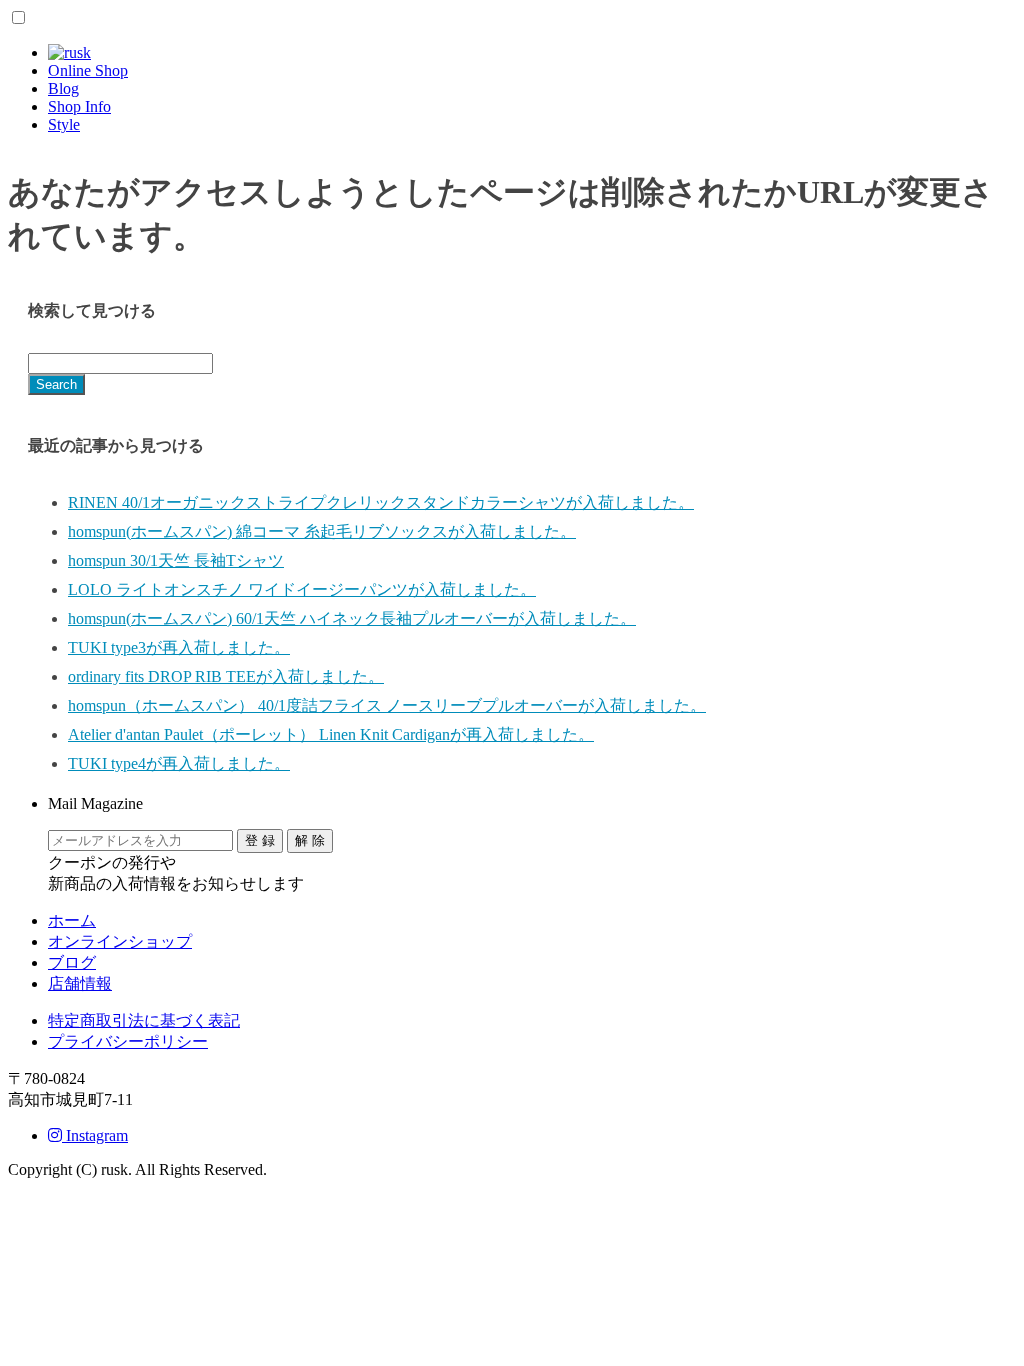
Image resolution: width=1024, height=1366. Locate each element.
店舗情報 (80, 983)
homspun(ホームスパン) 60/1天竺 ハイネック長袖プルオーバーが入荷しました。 (352, 618)
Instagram (95, 1135)
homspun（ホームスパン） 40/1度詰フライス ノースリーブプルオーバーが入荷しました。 (387, 705)
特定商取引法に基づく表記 (144, 1020)
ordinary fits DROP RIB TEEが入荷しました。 (226, 676)
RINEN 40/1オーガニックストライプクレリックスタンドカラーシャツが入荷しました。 (381, 502)
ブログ (72, 962)
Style (64, 124)
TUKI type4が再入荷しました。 (179, 763)
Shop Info (79, 106)
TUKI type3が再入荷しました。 (179, 647)
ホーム (72, 920)
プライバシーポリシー (128, 1041)
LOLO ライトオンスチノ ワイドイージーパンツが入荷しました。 (302, 589)
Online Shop (88, 70)
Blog (63, 88)
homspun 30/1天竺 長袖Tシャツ (176, 560)
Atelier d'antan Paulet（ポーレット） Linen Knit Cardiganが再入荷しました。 (331, 734)
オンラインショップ (120, 941)
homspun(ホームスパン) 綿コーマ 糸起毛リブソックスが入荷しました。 (322, 531)
